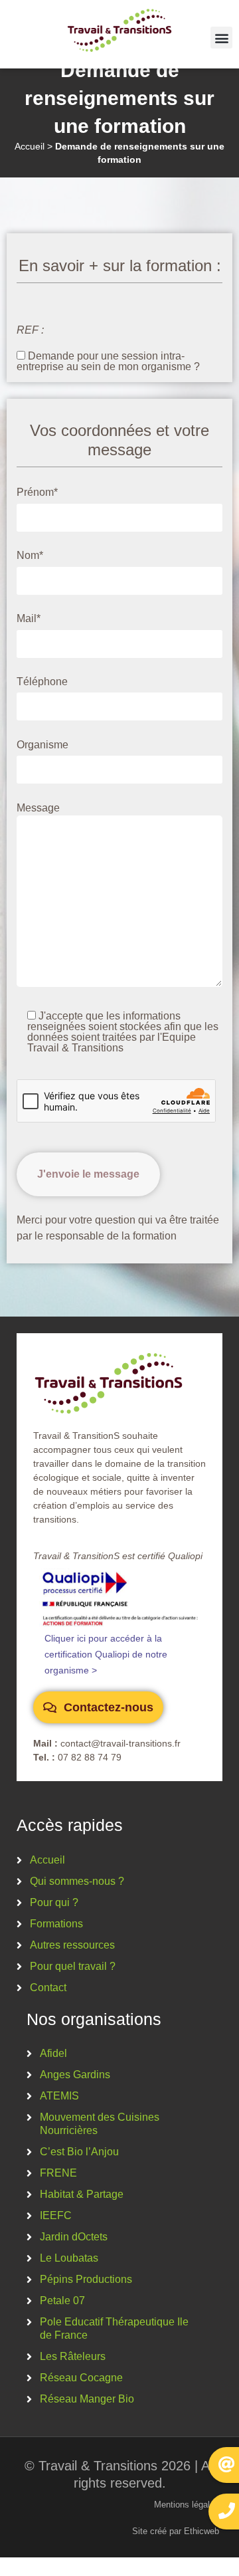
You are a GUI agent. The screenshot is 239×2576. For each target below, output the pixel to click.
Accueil (30, 147)
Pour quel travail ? (73, 1966)
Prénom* (37, 492)
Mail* (29, 619)
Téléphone (42, 682)
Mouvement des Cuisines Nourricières (100, 2124)
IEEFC (56, 2215)
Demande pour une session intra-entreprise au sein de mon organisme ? (108, 361)
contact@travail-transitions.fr (120, 1743)
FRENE (58, 2173)
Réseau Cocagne (81, 2378)
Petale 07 (62, 2301)
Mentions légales (187, 2505)
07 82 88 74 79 (90, 1757)
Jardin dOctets (74, 2237)
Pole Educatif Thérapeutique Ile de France (114, 2328)
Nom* (30, 556)
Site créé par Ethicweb (176, 2531)
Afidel (53, 2053)
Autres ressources (72, 1945)
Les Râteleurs (73, 2356)
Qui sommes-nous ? (77, 1881)
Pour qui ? (54, 1902)
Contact (48, 1987)
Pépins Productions (86, 2279)
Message (38, 808)
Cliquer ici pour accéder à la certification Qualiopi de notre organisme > (106, 1654)
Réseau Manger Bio (87, 2399)
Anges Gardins (75, 2075)
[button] (221, 38)
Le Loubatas (69, 2258)
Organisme (42, 745)
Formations (56, 1924)
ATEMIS (59, 2096)
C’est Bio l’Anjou (79, 2152)
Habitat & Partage (82, 2194)
